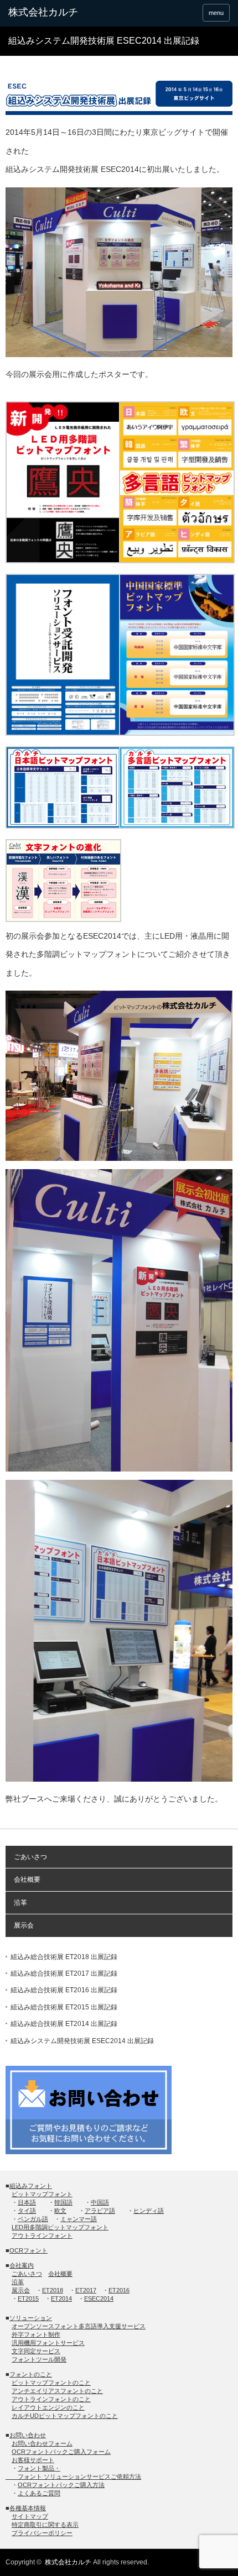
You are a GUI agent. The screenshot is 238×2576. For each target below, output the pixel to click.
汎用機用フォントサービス (48, 2343)
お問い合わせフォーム (42, 2443)
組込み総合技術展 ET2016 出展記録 (64, 1990)
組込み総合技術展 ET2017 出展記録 (64, 1973)
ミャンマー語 (79, 2219)
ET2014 (61, 2298)
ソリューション (31, 2318)
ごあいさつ (30, 1857)
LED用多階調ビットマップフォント (60, 2227)
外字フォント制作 (36, 2334)
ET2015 (28, 2298)
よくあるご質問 (39, 2493)
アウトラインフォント (42, 2235)
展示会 (24, 1925)
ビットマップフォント (42, 2194)
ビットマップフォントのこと (51, 2383)
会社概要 (27, 1879)
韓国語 (63, 2202)
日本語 (27, 2202)
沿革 (20, 1903)
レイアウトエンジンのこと (48, 2407)
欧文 (60, 2211)
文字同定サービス (36, 2351)
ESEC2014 (99, 2298)
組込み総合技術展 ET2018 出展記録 (64, 1957)
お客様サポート (33, 2460)
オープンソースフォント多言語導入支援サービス (79, 2326)
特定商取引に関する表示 (45, 2525)
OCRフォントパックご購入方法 (61, 2485)
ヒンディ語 (149, 2211)
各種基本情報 (28, 2508)
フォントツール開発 (39, 2359)
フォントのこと (31, 2374)
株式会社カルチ (68, 2562)
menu (216, 13)
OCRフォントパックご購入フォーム (61, 2452)
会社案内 (22, 2265)
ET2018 (53, 2290)
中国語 (100, 2202)
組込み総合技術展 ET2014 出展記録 (64, 2024)
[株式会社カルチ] (56, 13)
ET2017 (86, 2290)
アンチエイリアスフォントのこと (57, 2391)
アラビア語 (100, 2211)
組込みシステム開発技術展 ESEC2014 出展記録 (82, 2041)
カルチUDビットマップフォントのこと (65, 2416)
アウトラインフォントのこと (51, 2399)
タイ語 (27, 2211)
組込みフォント (31, 2186)
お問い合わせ (28, 2435)
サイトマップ (30, 2516)
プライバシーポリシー (42, 2533)
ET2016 (119, 2290)
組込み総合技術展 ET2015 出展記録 (64, 2007)
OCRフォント (29, 2250)
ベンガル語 (33, 2219)
